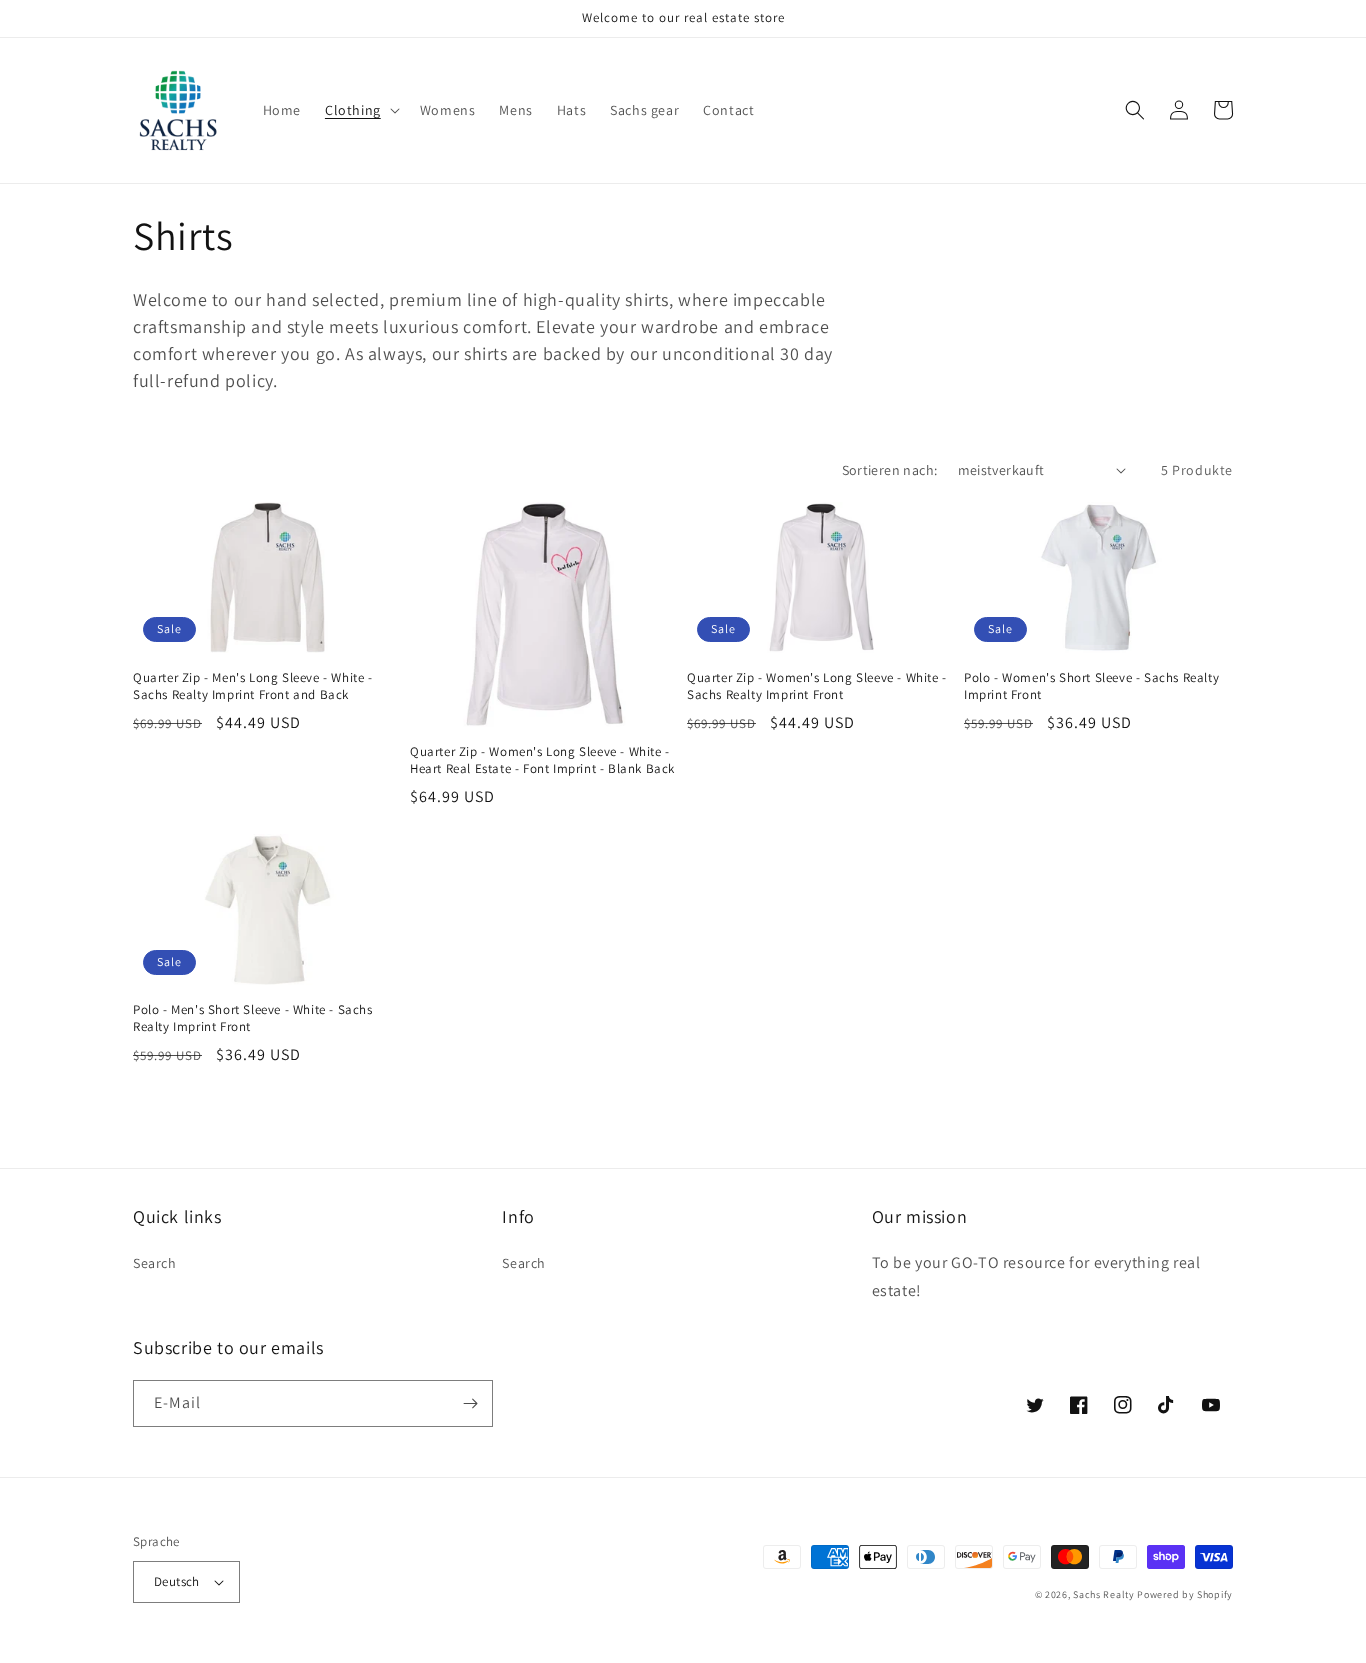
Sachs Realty (1103, 1594)
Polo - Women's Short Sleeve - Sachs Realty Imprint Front (1091, 686)
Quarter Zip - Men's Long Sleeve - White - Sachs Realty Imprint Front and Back (253, 686)
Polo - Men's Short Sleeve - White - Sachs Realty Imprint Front (253, 1018)
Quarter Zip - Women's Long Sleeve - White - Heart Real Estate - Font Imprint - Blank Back (542, 760)
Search (155, 1263)
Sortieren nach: (890, 470)
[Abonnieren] (470, 1403)
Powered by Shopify (1185, 1594)
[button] (360, 110)
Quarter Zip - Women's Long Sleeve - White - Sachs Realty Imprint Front (817, 686)
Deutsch (177, 1581)
